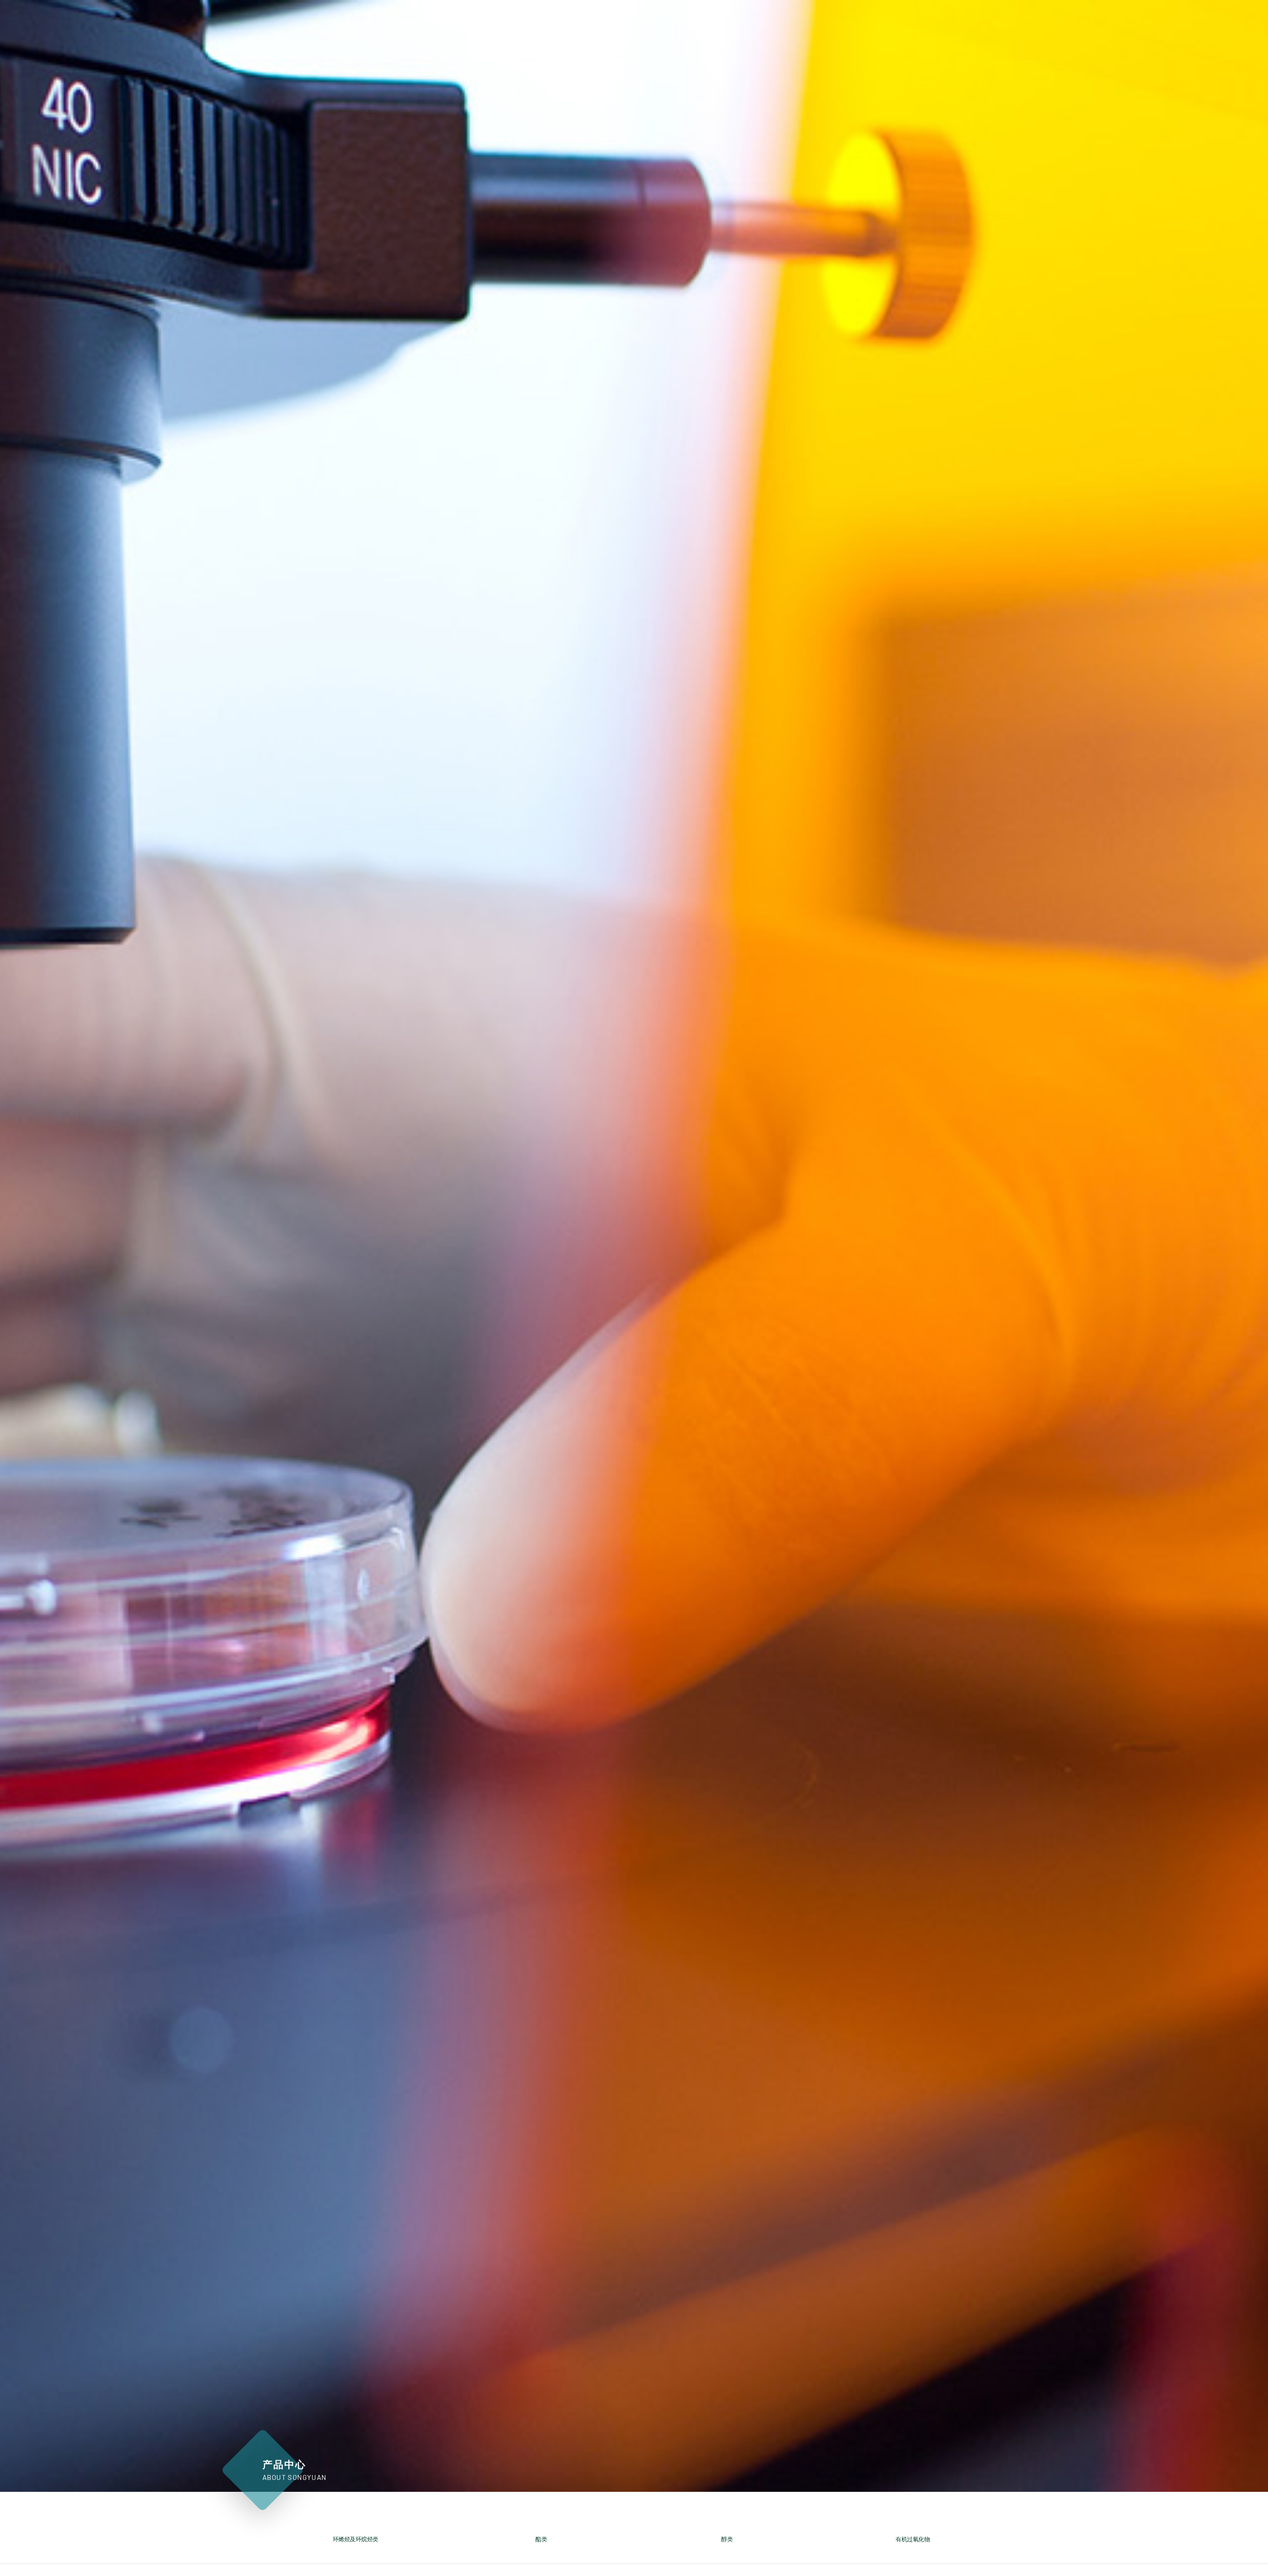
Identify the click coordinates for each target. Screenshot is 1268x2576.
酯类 (541, 2539)
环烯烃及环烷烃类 (356, 2539)
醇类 (727, 2539)
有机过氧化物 (913, 2539)
